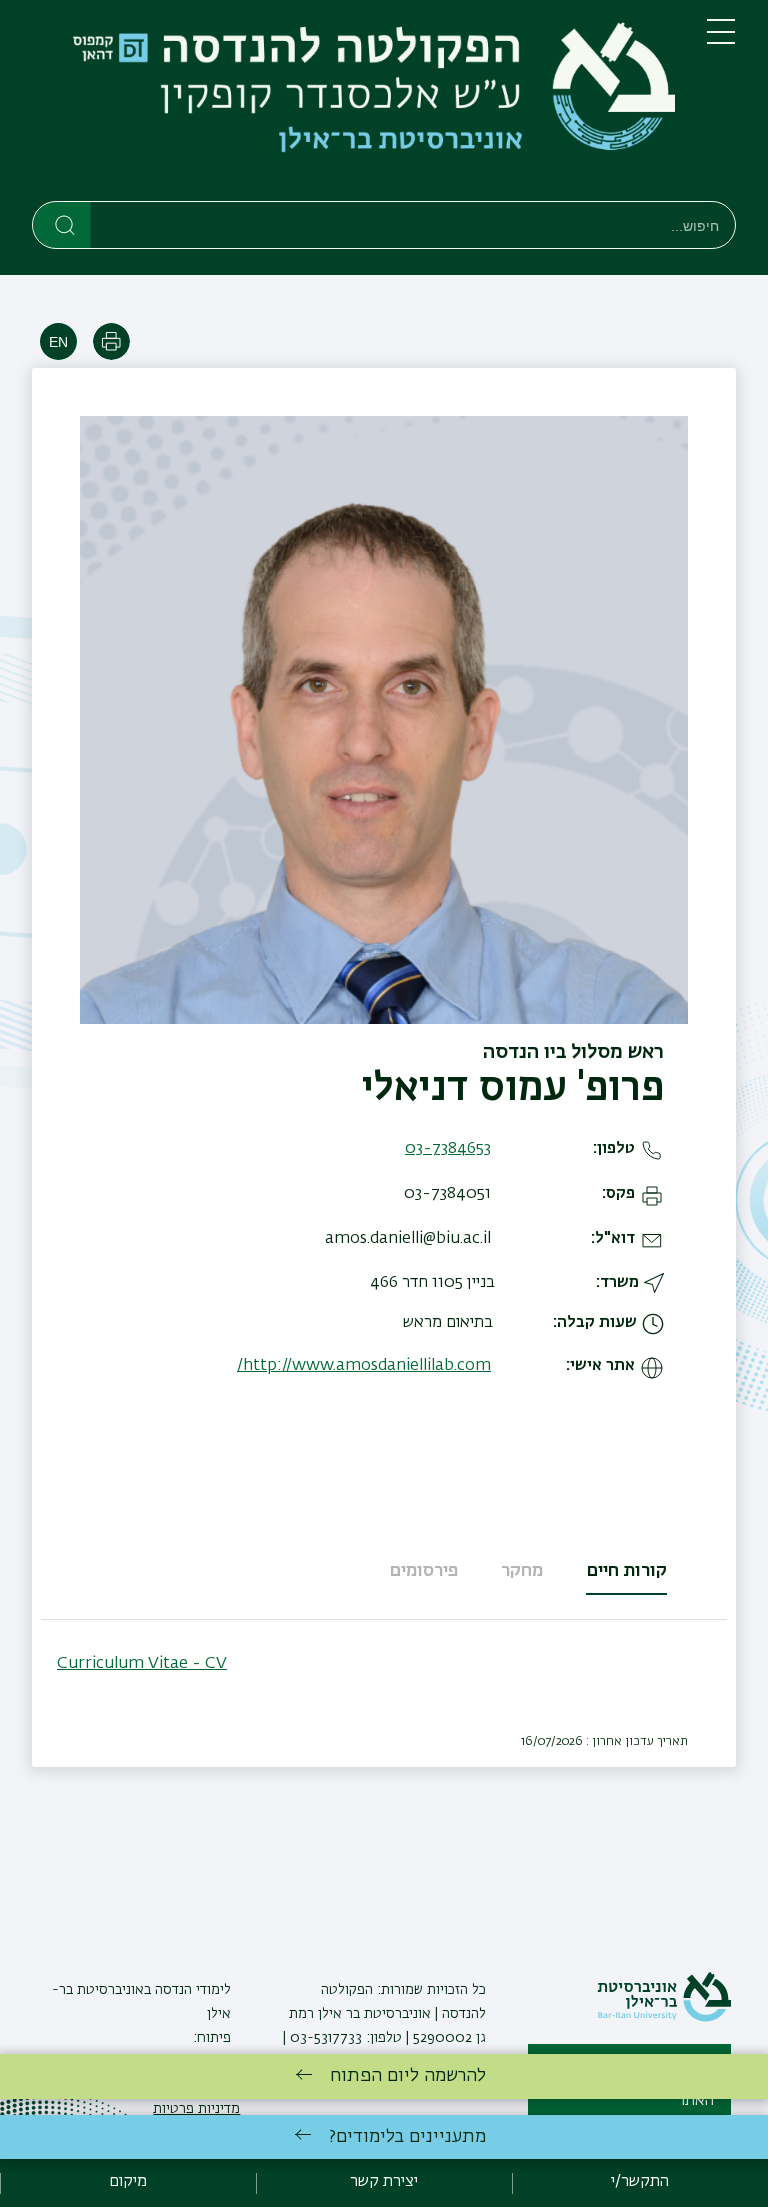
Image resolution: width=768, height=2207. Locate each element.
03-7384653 (448, 1149)
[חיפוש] (62, 224)
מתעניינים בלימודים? (407, 2137)
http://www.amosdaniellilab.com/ (364, 1366)
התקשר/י (640, 2182)
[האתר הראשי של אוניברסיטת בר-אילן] (664, 2018)
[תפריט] (721, 40)
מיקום (128, 2182)
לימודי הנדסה (191, 1990)
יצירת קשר (384, 2182)
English (58, 341)
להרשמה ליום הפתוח (408, 2076)
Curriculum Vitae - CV (142, 1664)
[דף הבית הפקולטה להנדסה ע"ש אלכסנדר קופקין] (353, 104)
